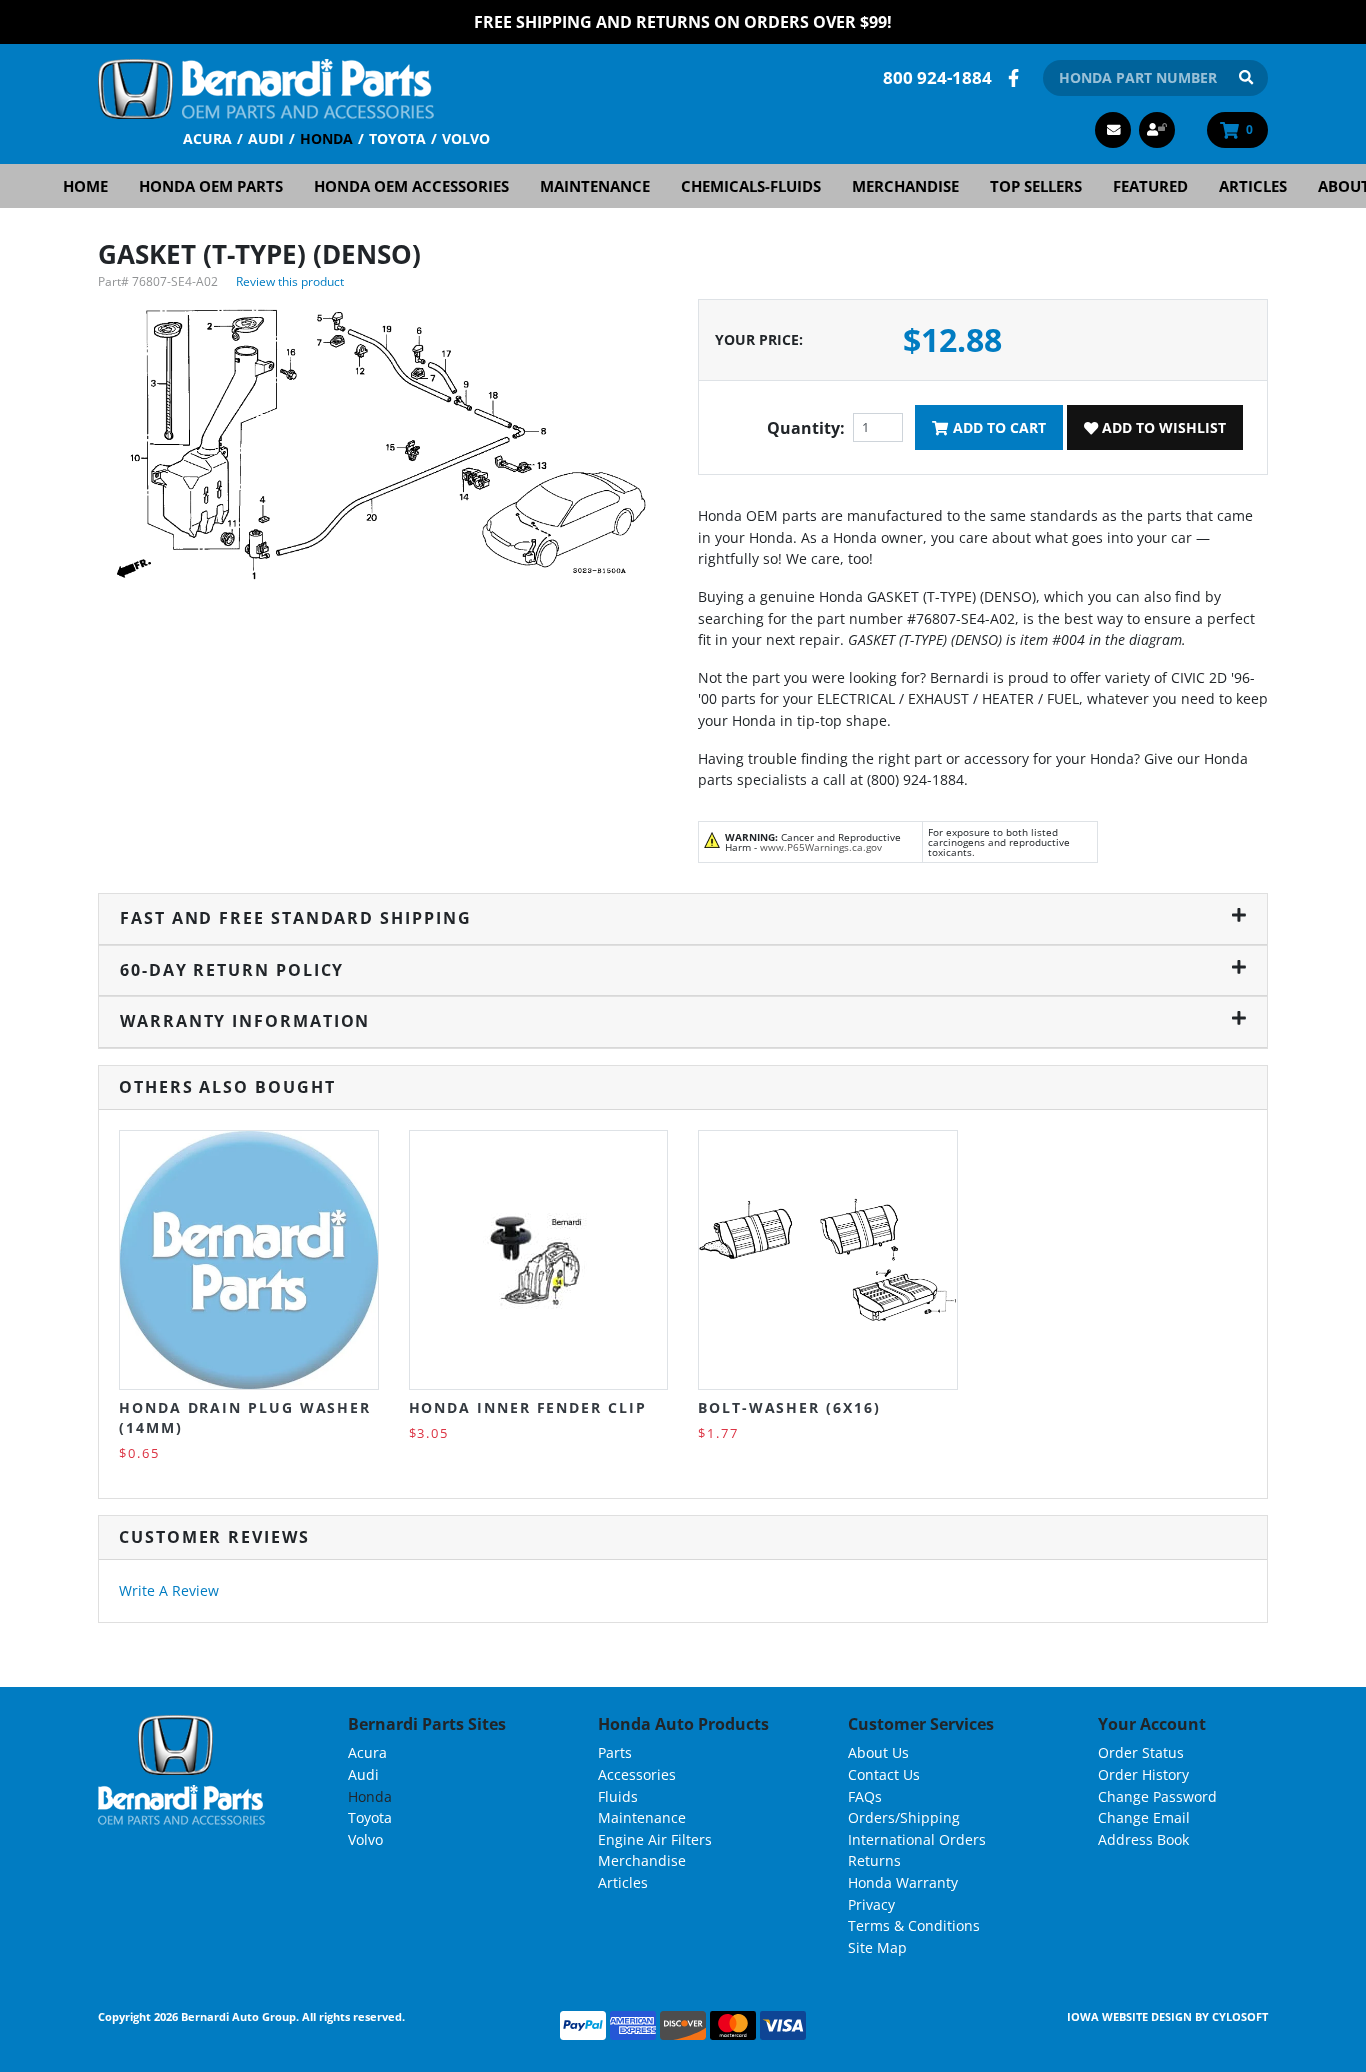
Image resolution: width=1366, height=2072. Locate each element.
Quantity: (806, 428)
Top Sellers (1036, 186)
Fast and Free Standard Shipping (296, 918)
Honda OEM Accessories (411, 186)
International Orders (917, 1839)
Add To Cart (997, 427)
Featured (1150, 186)
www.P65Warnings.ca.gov (821, 847)
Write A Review (169, 1590)
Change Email (1144, 1817)
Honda (326, 138)
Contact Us (884, 1774)
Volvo (466, 138)
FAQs (865, 1796)
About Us (878, 1752)
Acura (207, 138)
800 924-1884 (937, 77)
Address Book (1143, 1839)
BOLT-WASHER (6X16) (789, 1407)
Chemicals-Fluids (751, 186)
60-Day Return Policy (232, 970)
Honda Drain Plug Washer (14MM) (245, 1417)
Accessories (637, 1774)
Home (85, 186)
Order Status (1141, 1752)
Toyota (397, 138)
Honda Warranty (903, 1882)
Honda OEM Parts (211, 186)
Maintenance (595, 186)
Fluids (618, 1796)
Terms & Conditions (914, 1925)
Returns (874, 1860)
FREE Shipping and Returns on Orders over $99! (683, 22)
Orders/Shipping (904, 1817)
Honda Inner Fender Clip (528, 1407)
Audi (266, 138)
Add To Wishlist (1162, 427)
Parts (615, 1752)
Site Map (877, 1947)
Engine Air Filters (655, 1839)
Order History (1143, 1774)
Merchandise (905, 186)
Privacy (871, 1904)
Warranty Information (245, 1021)
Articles (1253, 186)
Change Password (1157, 1796)
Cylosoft (1240, 2016)
